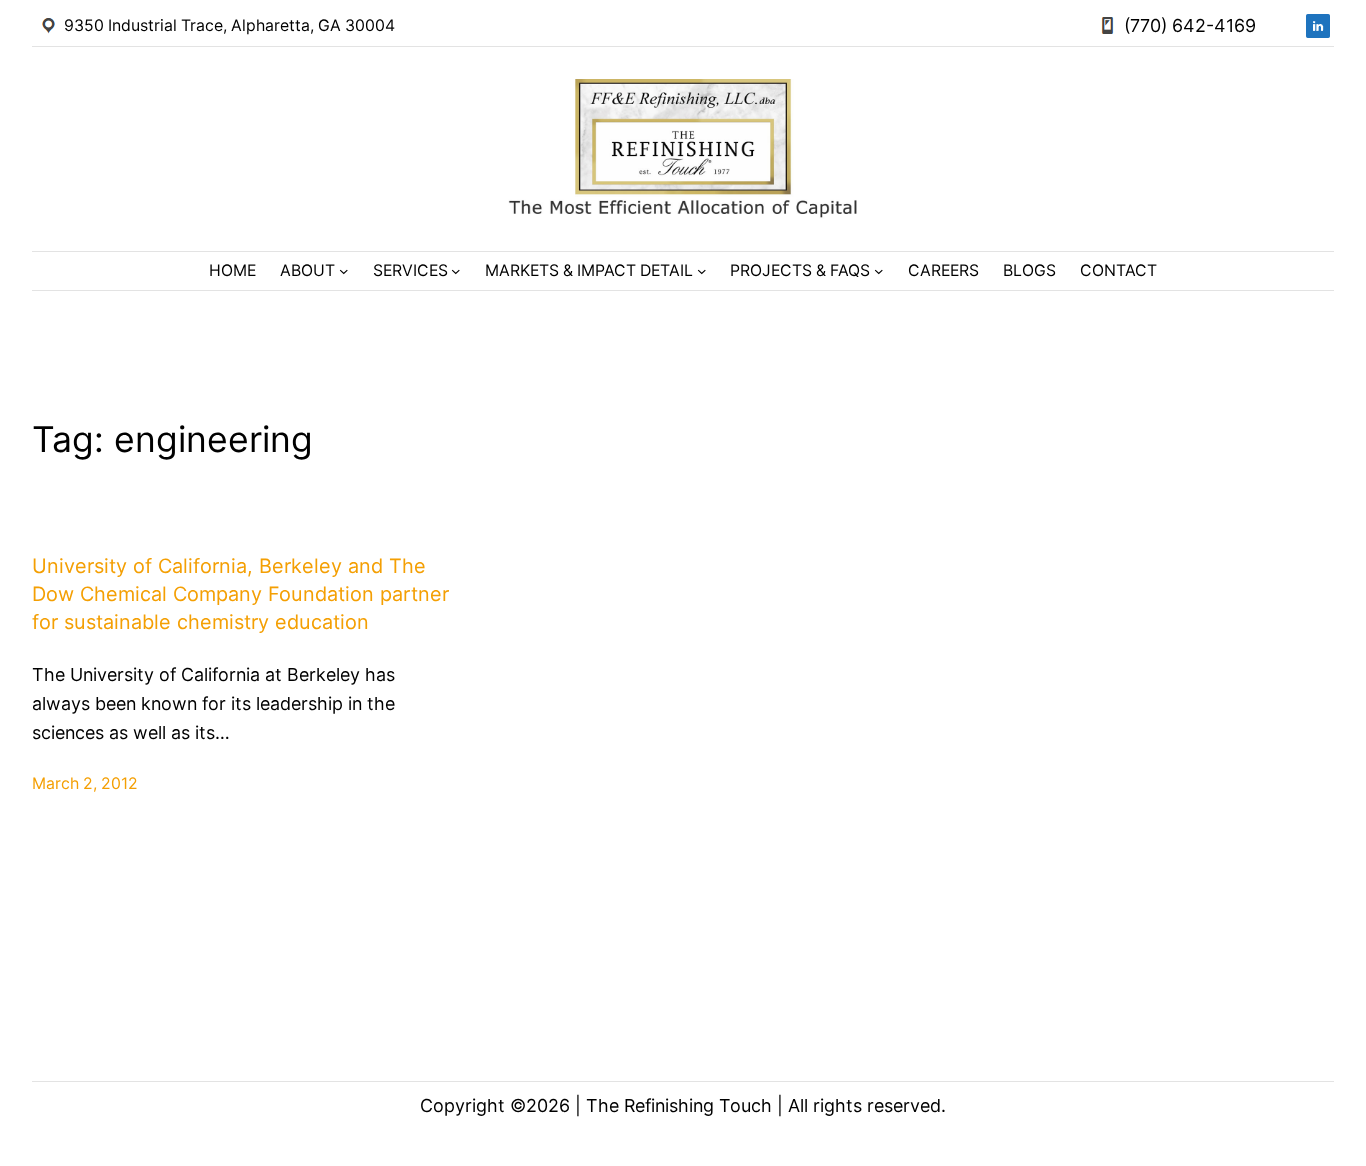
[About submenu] (344, 271)
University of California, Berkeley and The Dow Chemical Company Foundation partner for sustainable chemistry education (240, 594)
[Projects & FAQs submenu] (879, 271)
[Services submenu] (456, 271)
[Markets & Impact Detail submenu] (702, 271)
